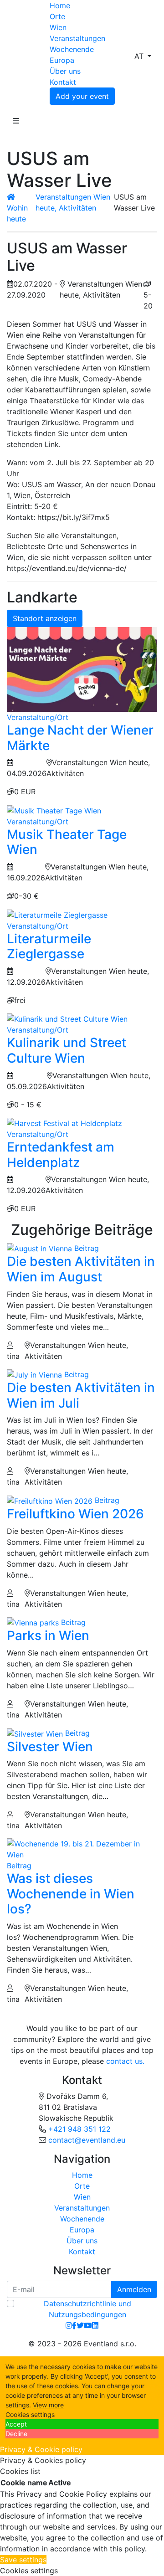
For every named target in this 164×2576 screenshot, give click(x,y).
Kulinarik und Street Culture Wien (67, 1050)
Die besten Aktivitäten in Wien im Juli (81, 1395)
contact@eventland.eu (87, 2140)
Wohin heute (17, 213)
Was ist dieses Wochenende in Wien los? (71, 1894)
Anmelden (134, 2289)
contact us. (125, 2061)
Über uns (65, 71)
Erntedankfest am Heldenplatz (61, 1155)
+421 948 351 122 (79, 2129)
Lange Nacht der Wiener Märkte (80, 738)
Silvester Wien (50, 1747)
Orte (57, 16)
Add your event (82, 96)
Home (60, 5)
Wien (58, 27)
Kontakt (63, 82)
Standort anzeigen (45, 618)
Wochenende (72, 49)
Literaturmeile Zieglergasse (49, 946)
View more (48, 2405)
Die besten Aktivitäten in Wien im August (81, 1269)
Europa (62, 60)
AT (140, 56)
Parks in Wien (48, 1635)
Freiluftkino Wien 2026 (75, 1514)
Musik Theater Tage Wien (67, 842)
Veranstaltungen (77, 38)
